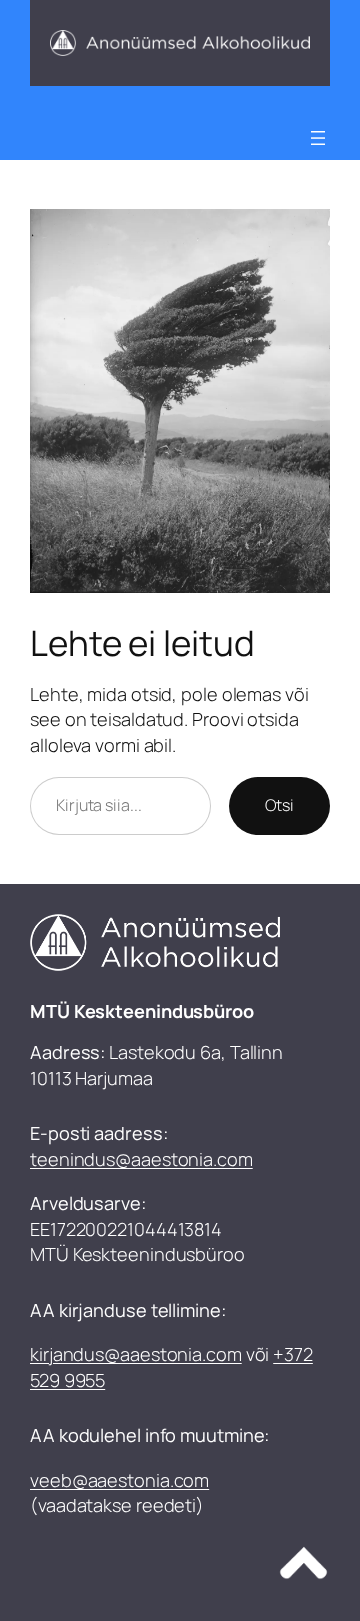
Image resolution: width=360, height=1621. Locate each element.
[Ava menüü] (318, 138)
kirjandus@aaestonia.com (136, 1354)
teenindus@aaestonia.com (141, 1159)
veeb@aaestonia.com (119, 1480)
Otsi (279, 805)
